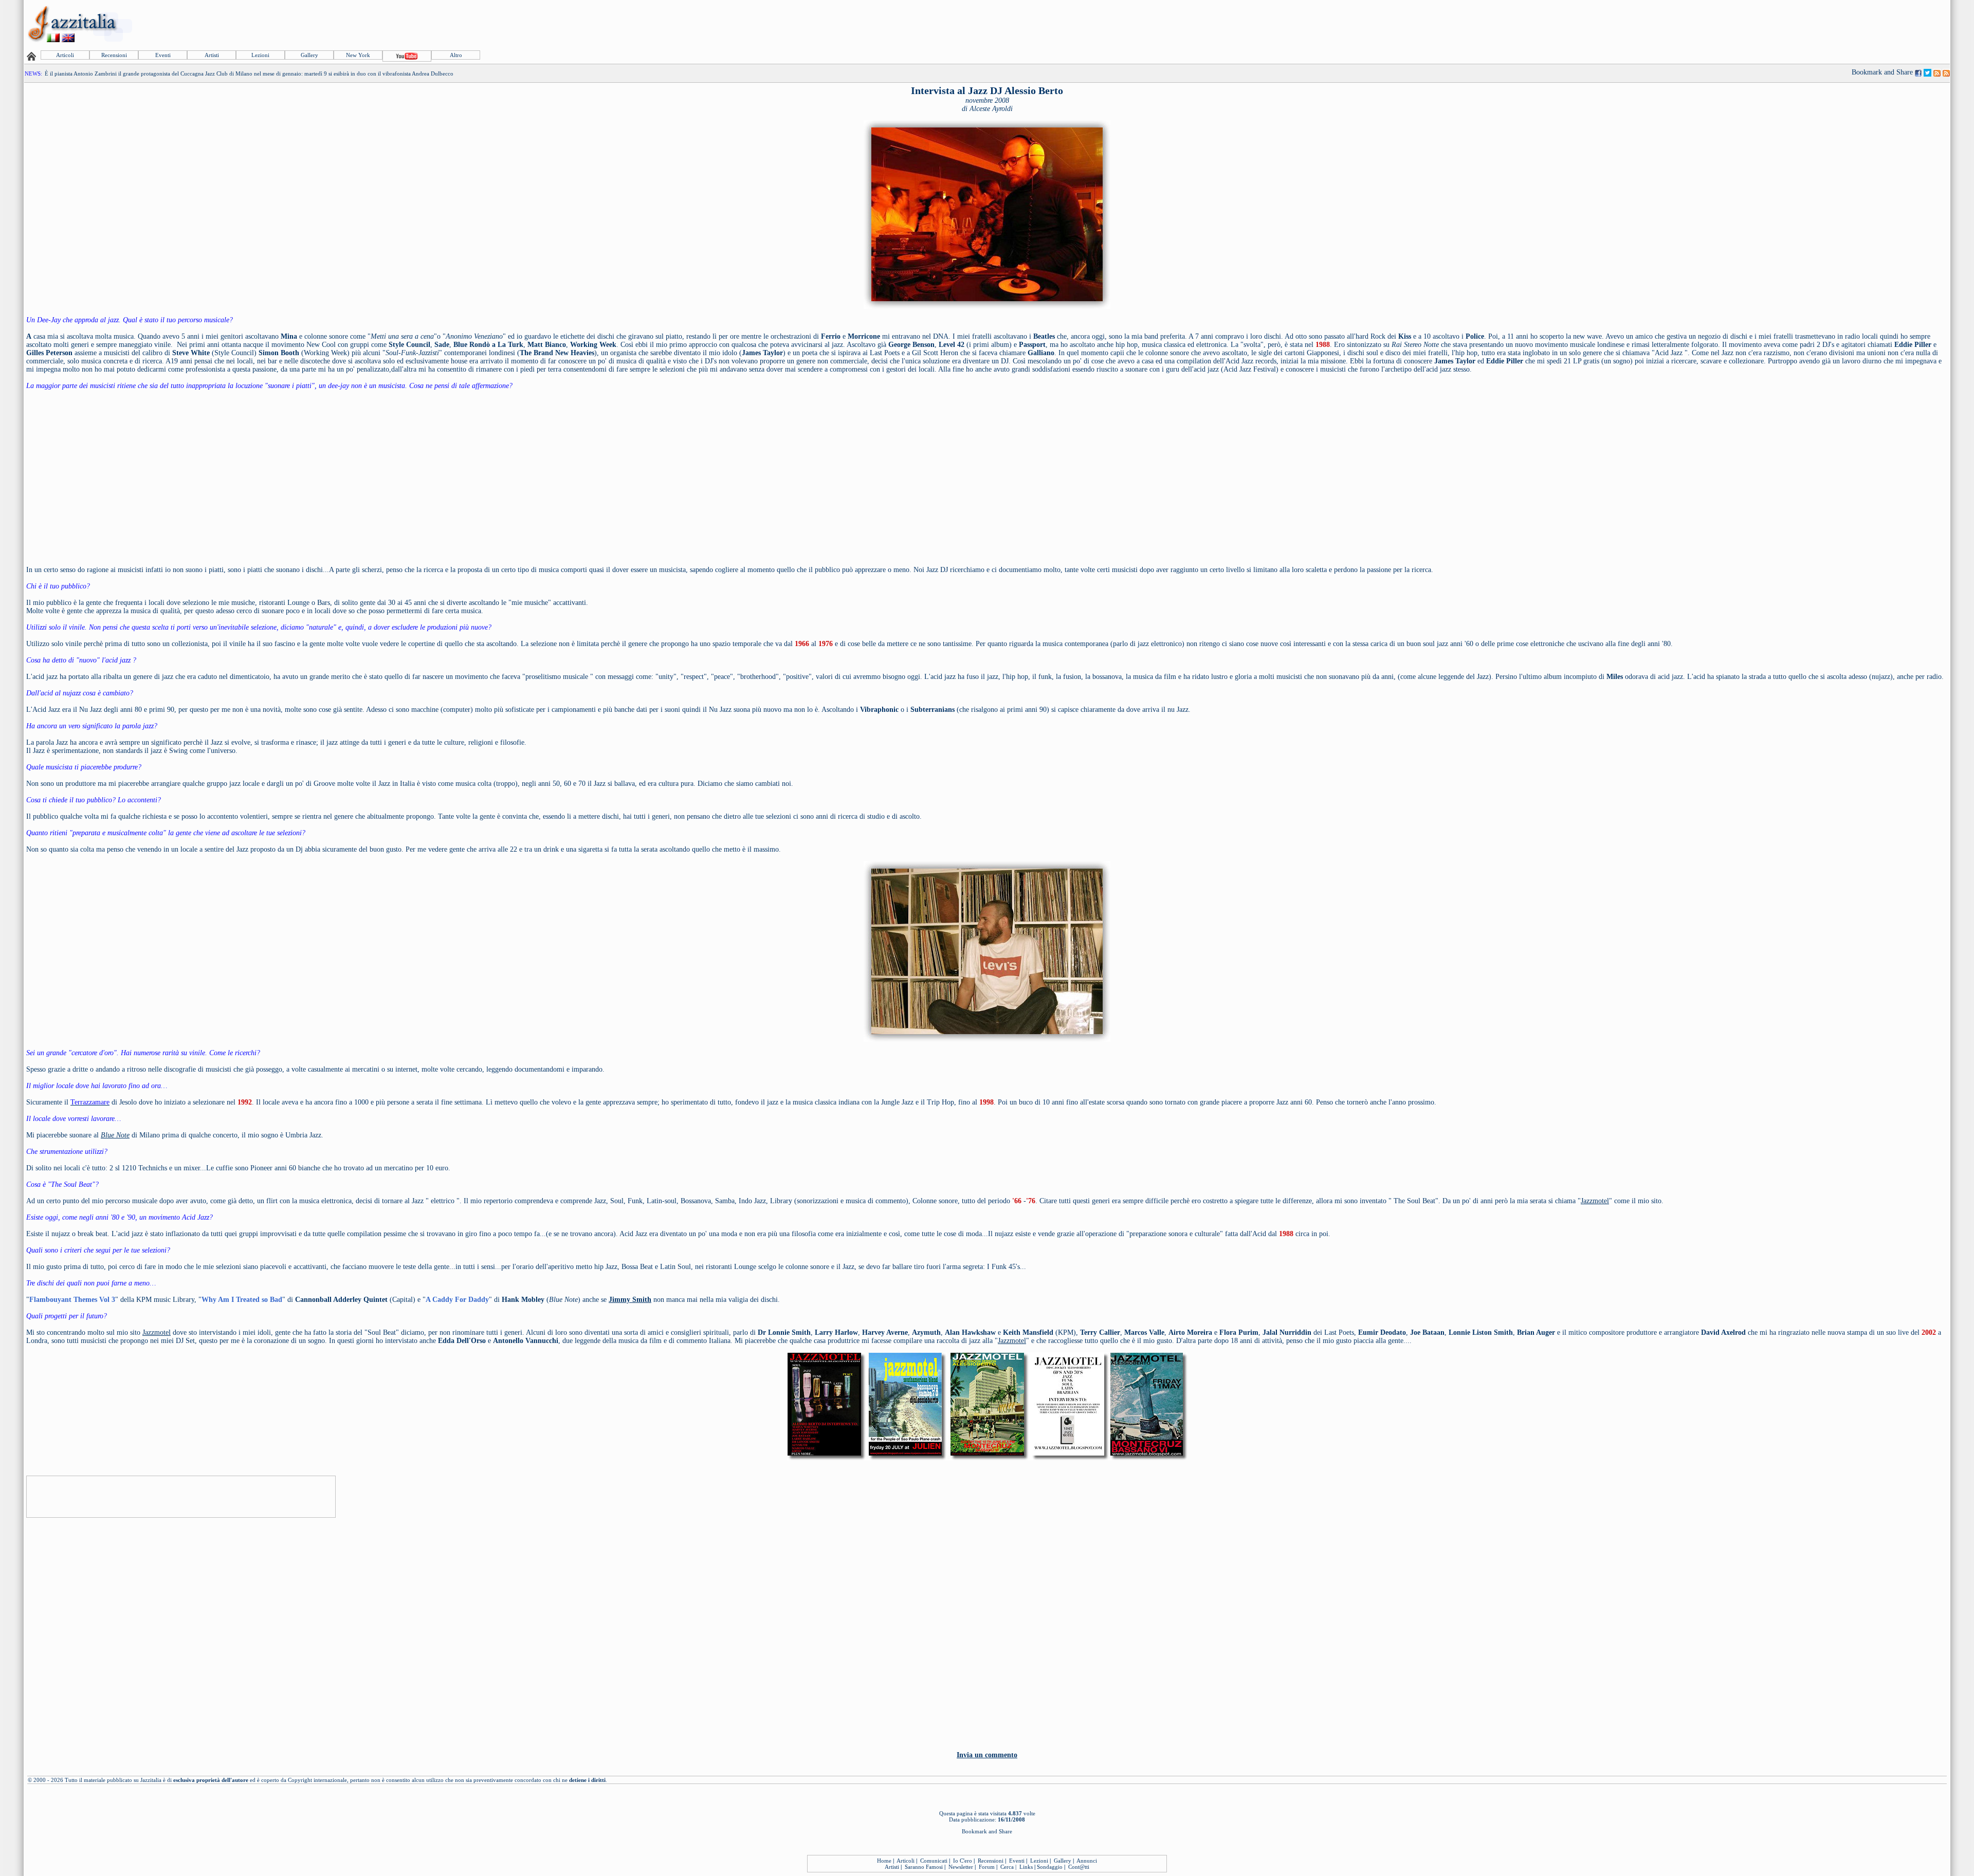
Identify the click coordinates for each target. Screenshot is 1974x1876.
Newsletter (961, 1867)
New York (358, 55)
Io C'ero (963, 1861)
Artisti (212, 55)
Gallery (309, 55)
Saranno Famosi (924, 1867)
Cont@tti (1079, 1867)
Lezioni (260, 55)
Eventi (163, 55)
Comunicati (934, 1861)
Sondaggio (1050, 1867)
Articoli (65, 55)
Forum (987, 1867)
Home (884, 1861)
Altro (456, 55)
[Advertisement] (1762, 24)
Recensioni (114, 55)
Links (1026, 1867)
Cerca (1007, 1867)
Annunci (1087, 1861)
